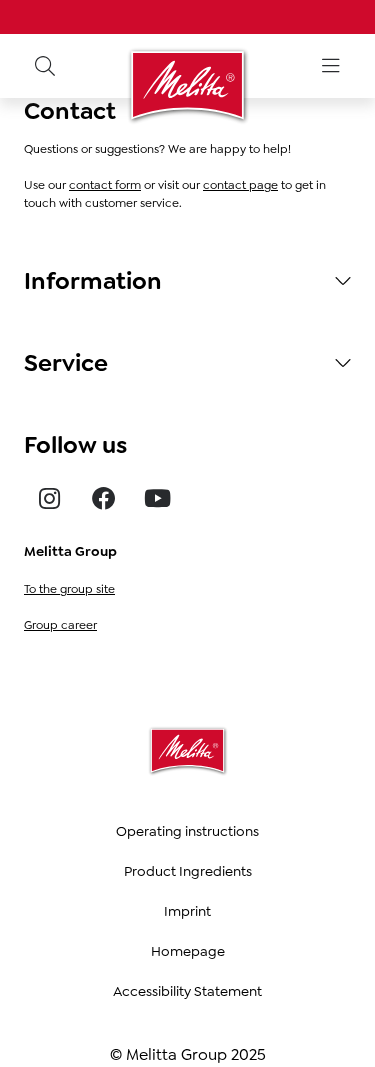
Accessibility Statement (187, 991)
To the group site (69, 589)
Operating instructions (187, 831)
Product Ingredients (188, 871)
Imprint (187, 911)
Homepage (188, 951)
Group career (60, 625)
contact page (240, 185)
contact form (105, 185)
